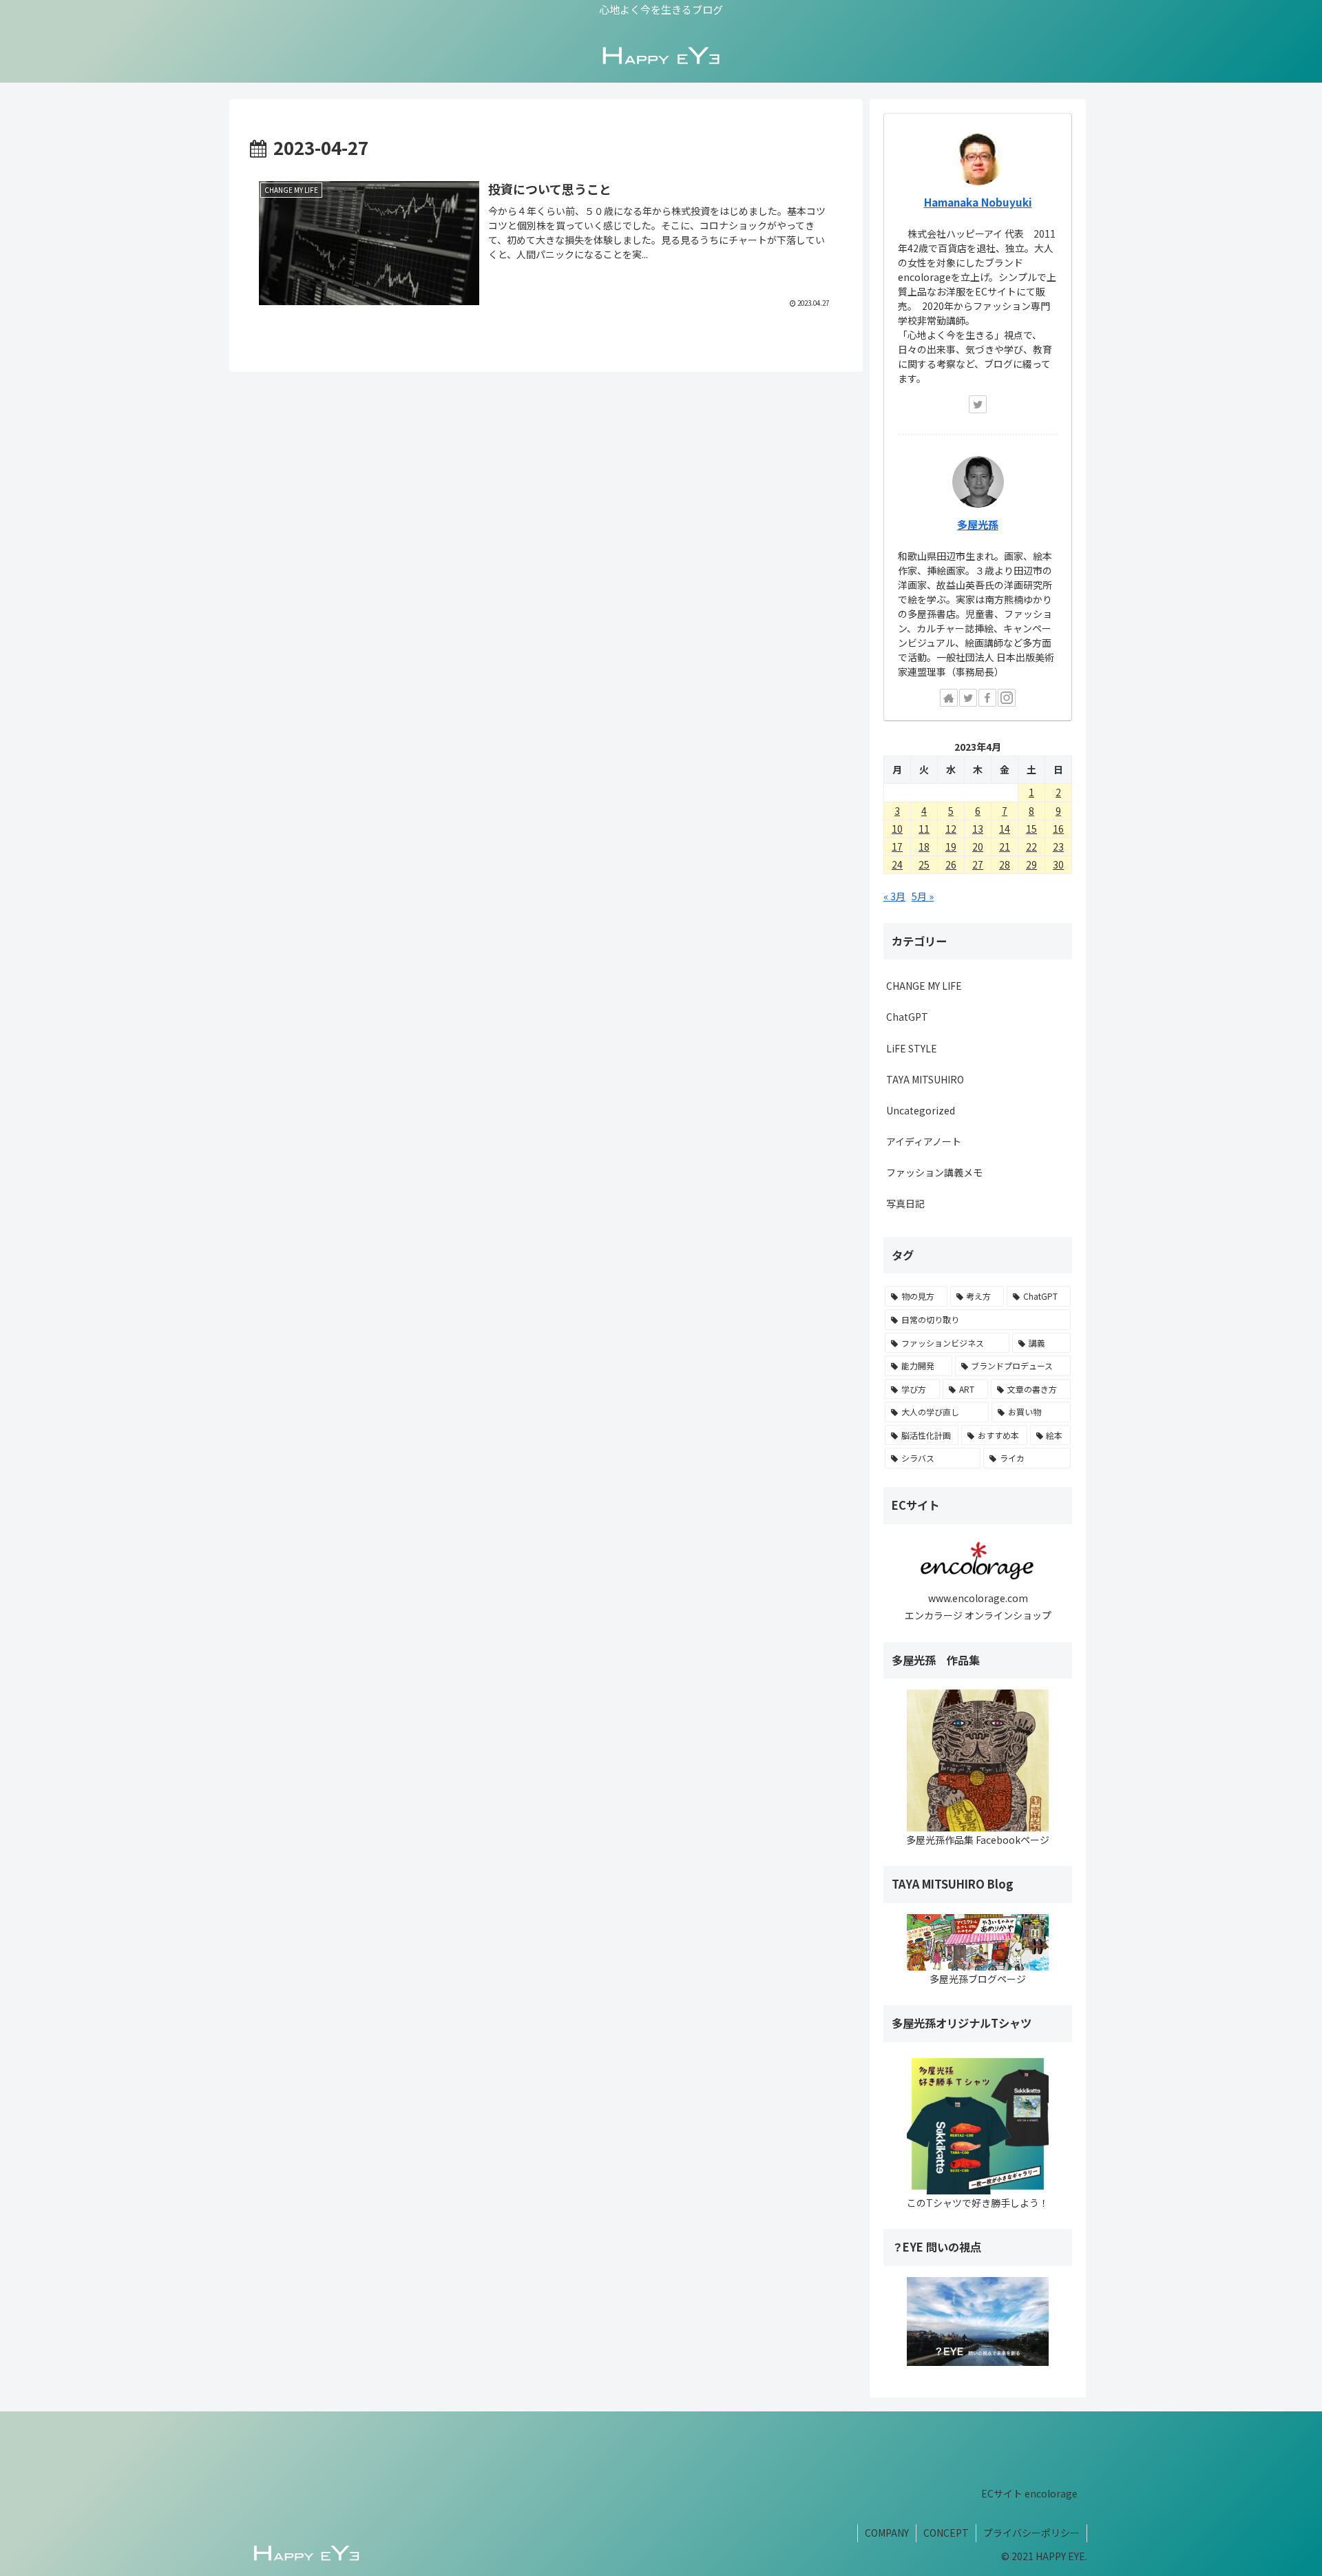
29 (1031, 864)
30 (1058, 864)
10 (897, 829)
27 (978, 864)
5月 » (923, 896)
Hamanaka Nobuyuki (978, 202)
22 (1031, 846)
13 (978, 829)
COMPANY (887, 2533)
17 (897, 846)
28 (1005, 864)
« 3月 (894, 896)
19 (951, 846)
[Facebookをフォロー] (987, 698)
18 (924, 846)
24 (897, 864)
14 (1005, 829)
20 (978, 846)
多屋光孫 (978, 524)
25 (924, 864)
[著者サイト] (949, 698)
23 (1058, 846)
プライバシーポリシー (1031, 2533)
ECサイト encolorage (1029, 2493)
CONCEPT (946, 2533)
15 (1031, 829)
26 (951, 864)
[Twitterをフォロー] (978, 404)
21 (1005, 846)
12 (951, 829)
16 (1058, 829)
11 (924, 829)
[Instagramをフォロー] (1007, 698)
